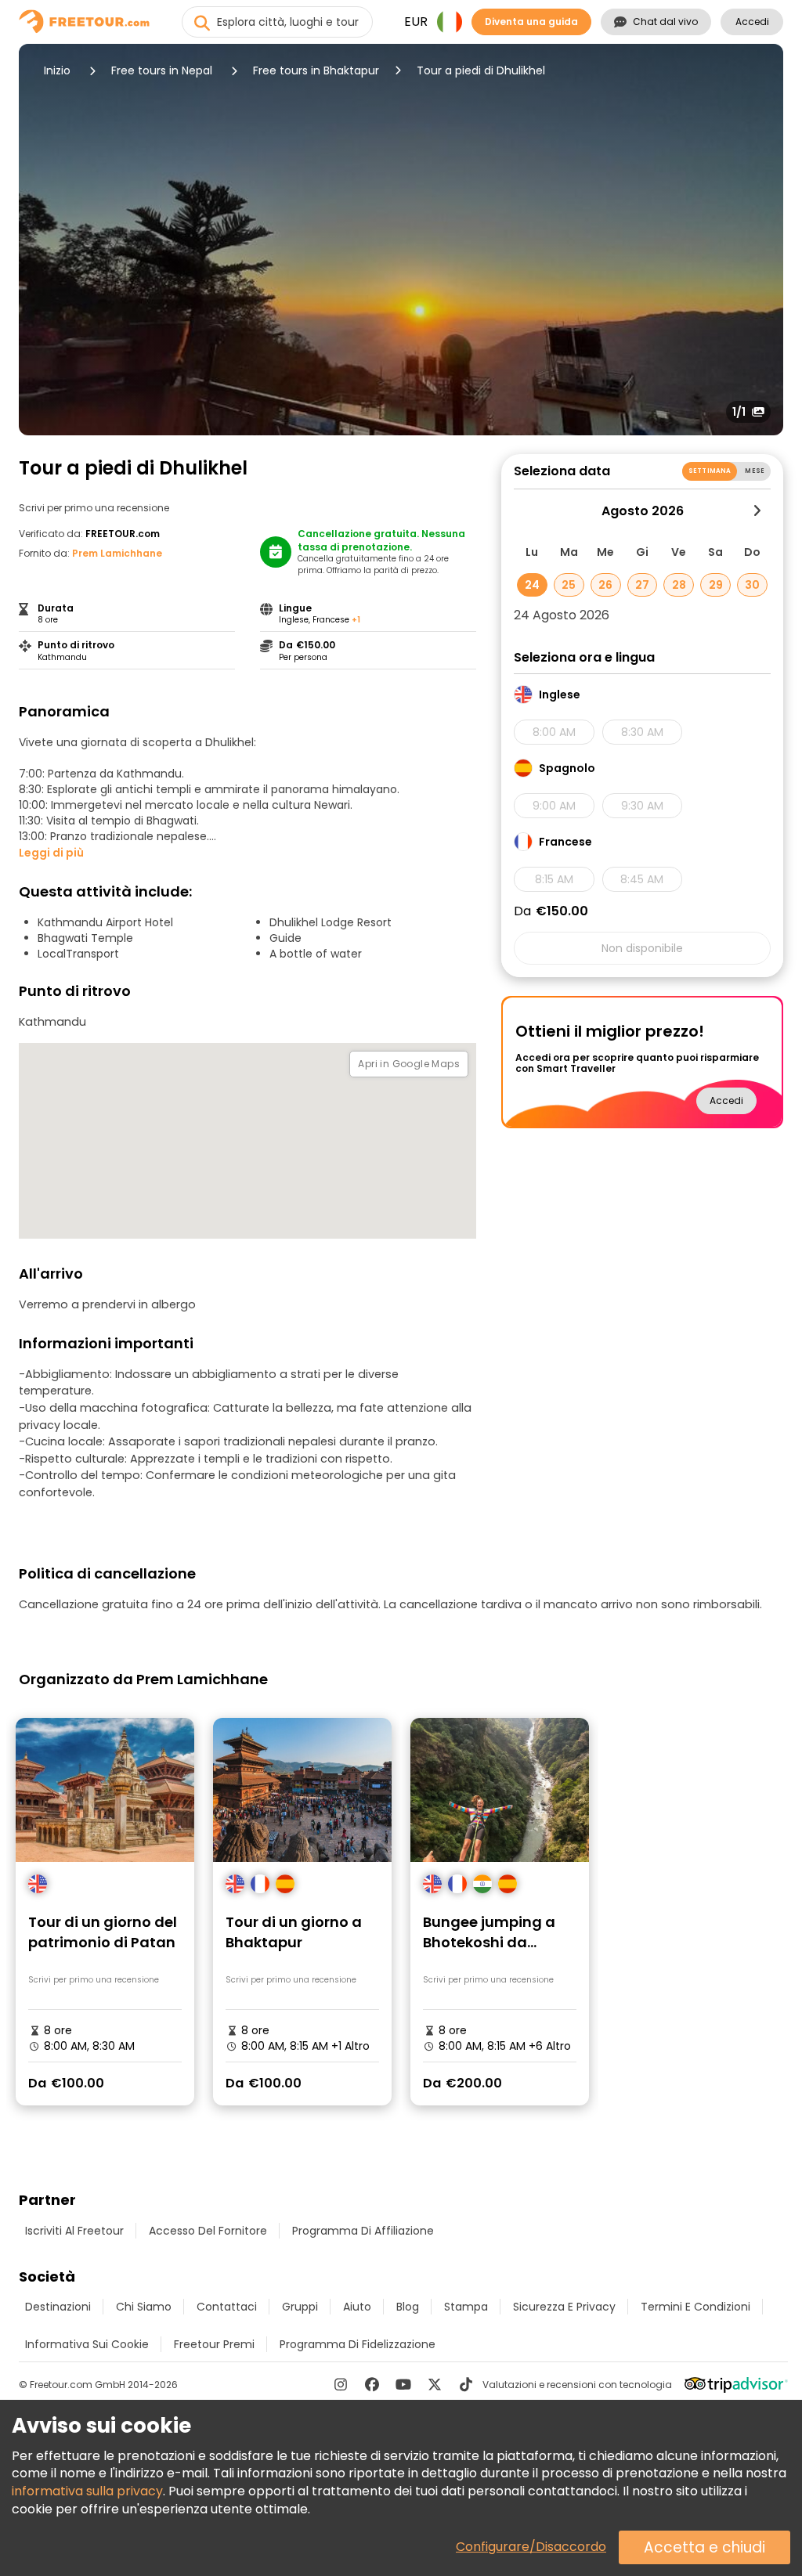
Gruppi (300, 2307)
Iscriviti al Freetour (74, 2231)
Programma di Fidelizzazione (358, 2344)
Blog (408, 2307)
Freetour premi (214, 2344)
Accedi (752, 22)
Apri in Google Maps (409, 1064)
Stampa (466, 2307)
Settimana (710, 471)
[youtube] (403, 2384)
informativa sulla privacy (87, 2491)
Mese (755, 471)
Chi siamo (144, 2307)
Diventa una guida (531, 22)
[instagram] (341, 2384)
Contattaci (227, 2307)
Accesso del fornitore (208, 2231)
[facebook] (372, 2384)
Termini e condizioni (695, 2307)
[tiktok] (466, 2384)
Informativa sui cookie (87, 2344)
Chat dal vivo (665, 22)
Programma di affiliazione (363, 2231)
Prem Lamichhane (117, 553)
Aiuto (357, 2307)
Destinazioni (58, 2307)
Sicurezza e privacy (564, 2307)
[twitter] (435, 2384)
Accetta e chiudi (704, 2547)
